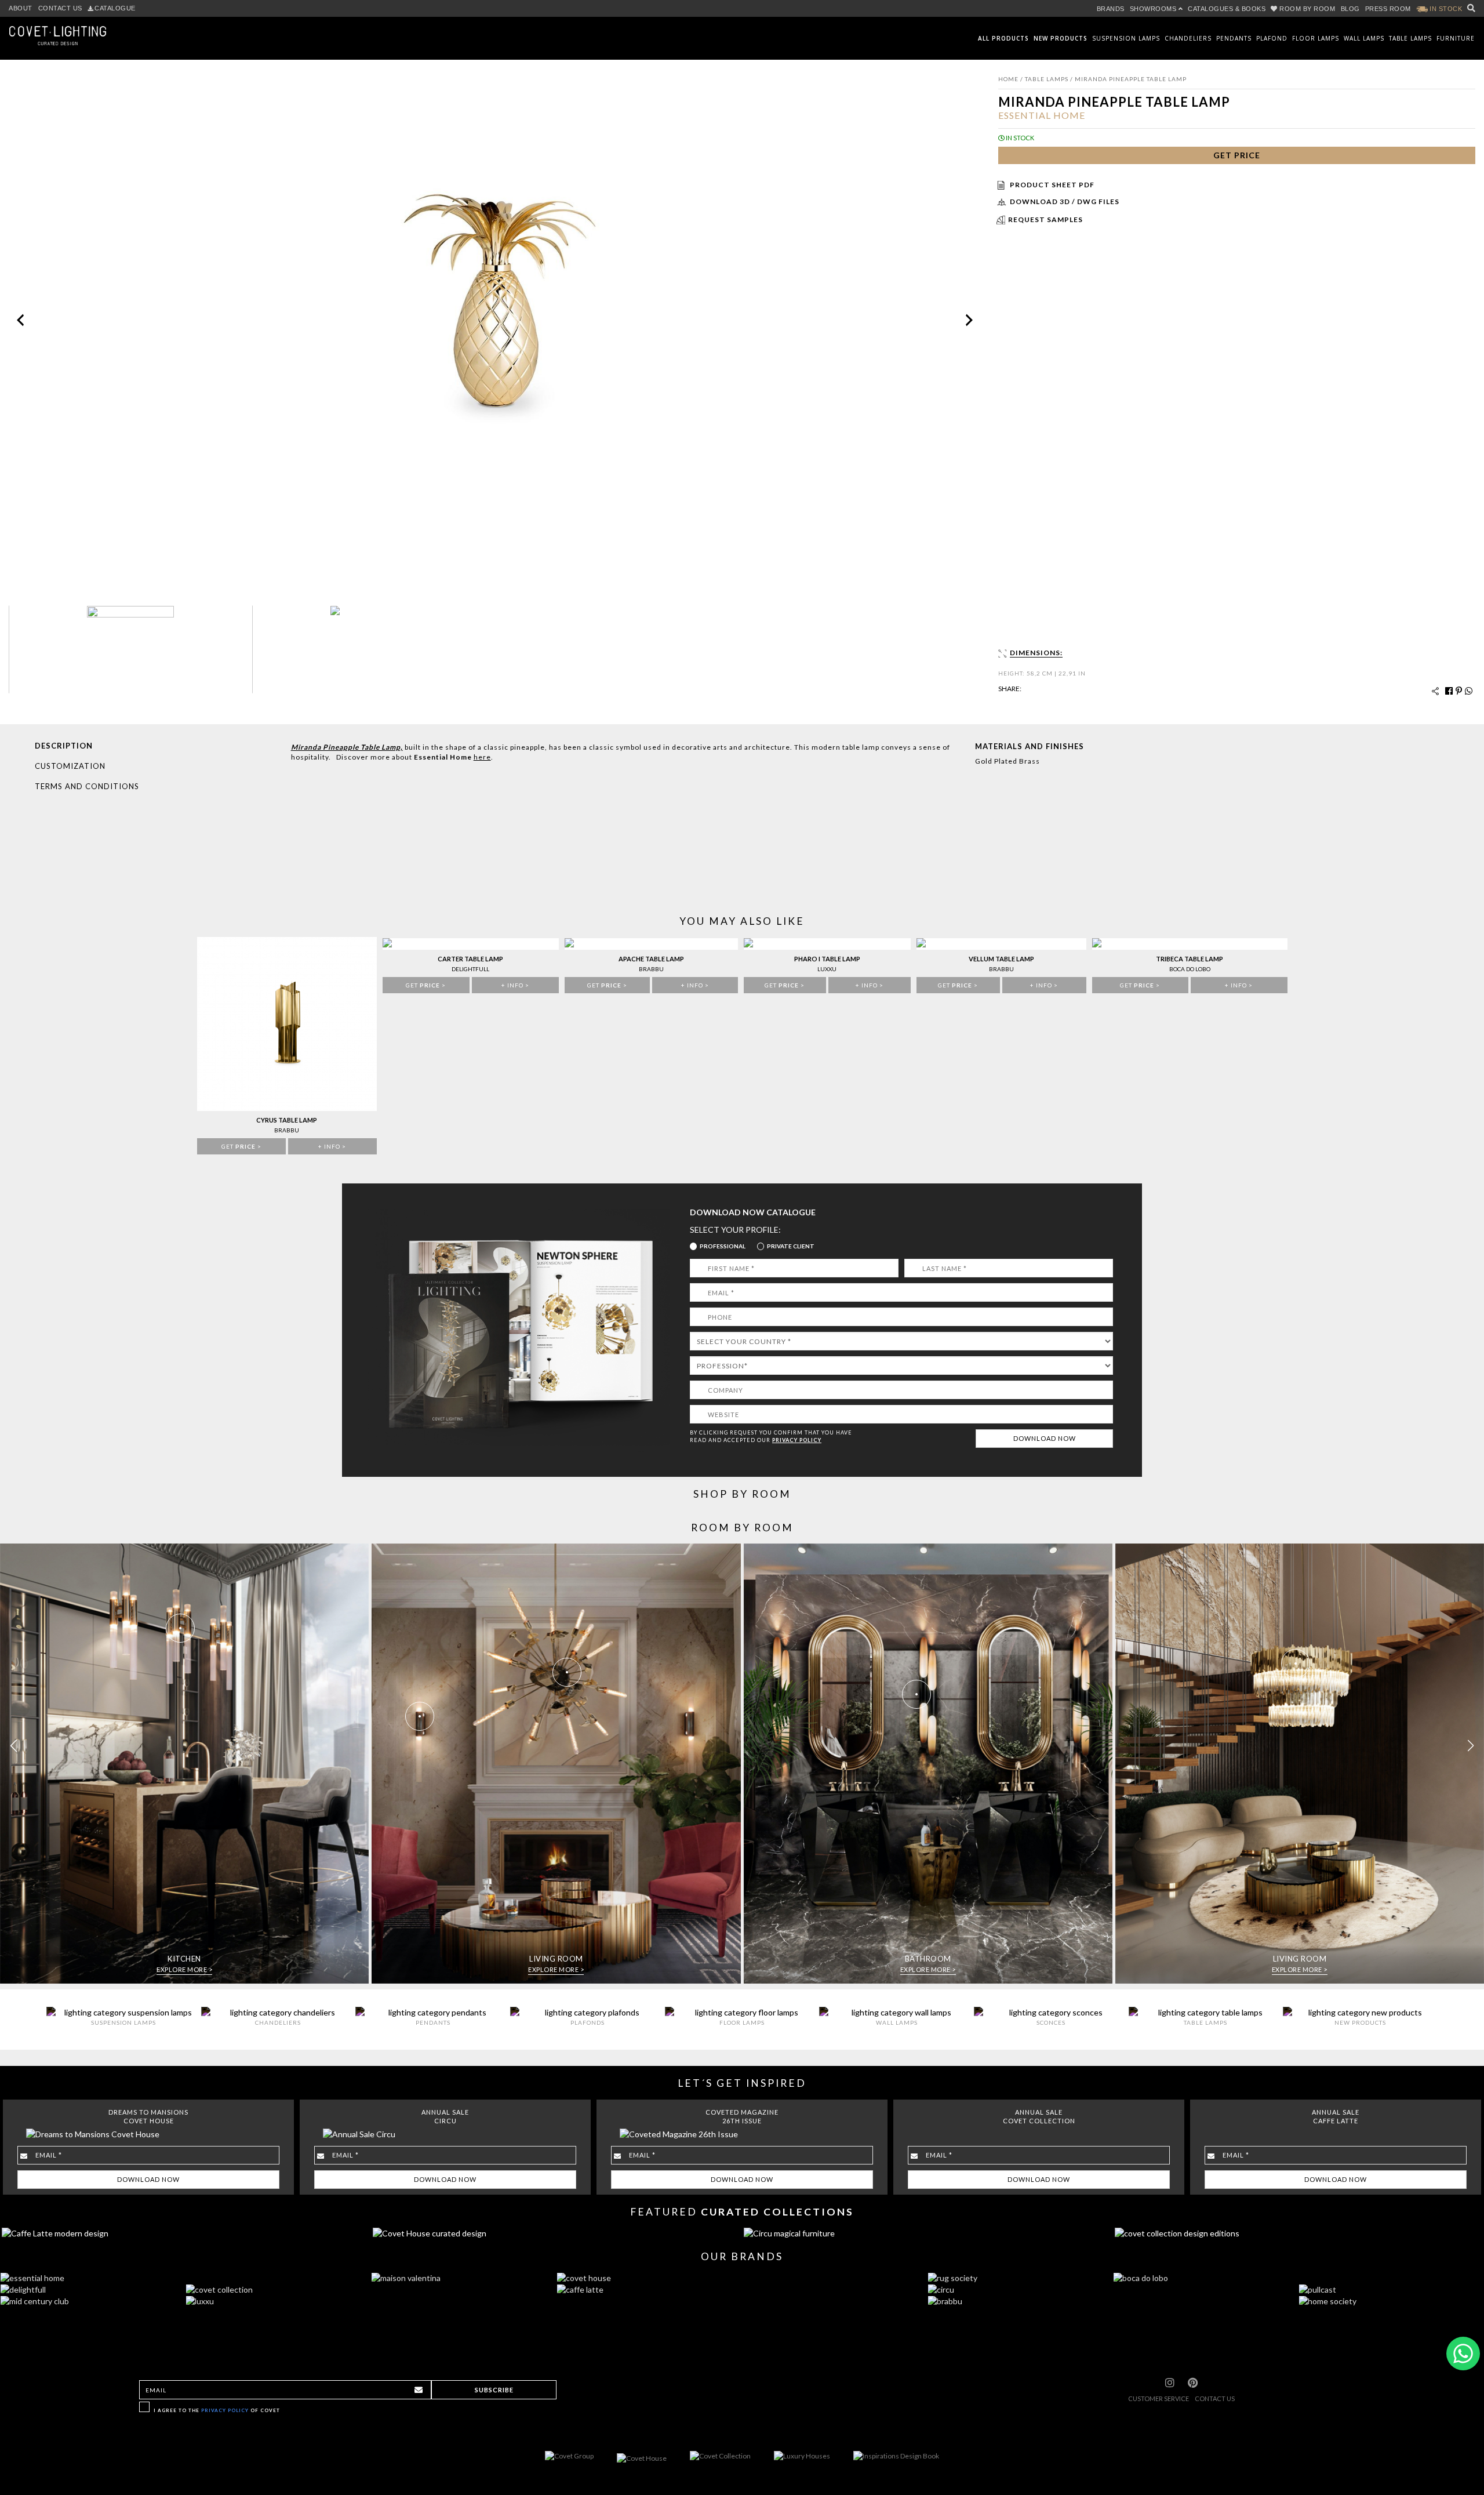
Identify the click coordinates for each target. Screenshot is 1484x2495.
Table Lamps (1410, 38)
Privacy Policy (225, 2410)
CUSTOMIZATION (70, 766)
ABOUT (21, 8)
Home (1008, 79)
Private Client (791, 1246)
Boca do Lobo (1190, 969)
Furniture (1456, 38)
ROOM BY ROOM (1307, 9)
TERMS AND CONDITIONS (87, 786)
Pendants (1234, 38)
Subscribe (494, 2390)
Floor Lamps (1316, 38)
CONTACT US (60, 8)
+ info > (332, 1146)
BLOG (1350, 9)
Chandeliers (1188, 38)
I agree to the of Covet (217, 2410)
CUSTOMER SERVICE (1159, 2398)
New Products (1061, 38)
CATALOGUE (115, 8)
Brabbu (287, 1130)
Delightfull (470, 969)
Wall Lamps (1364, 38)
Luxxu (827, 969)
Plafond (1272, 38)
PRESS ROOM (1388, 9)
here (482, 757)
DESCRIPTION (64, 746)
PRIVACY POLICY (797, 1440)
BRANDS (1111, 9)
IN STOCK (1445, 9)
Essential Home (1042, 115)
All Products (1003, 38)
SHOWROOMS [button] (1154, 9)
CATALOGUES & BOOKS (1227, 9)
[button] (1470, 1746)
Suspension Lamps (1126, 38)
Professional (723, 1246)
